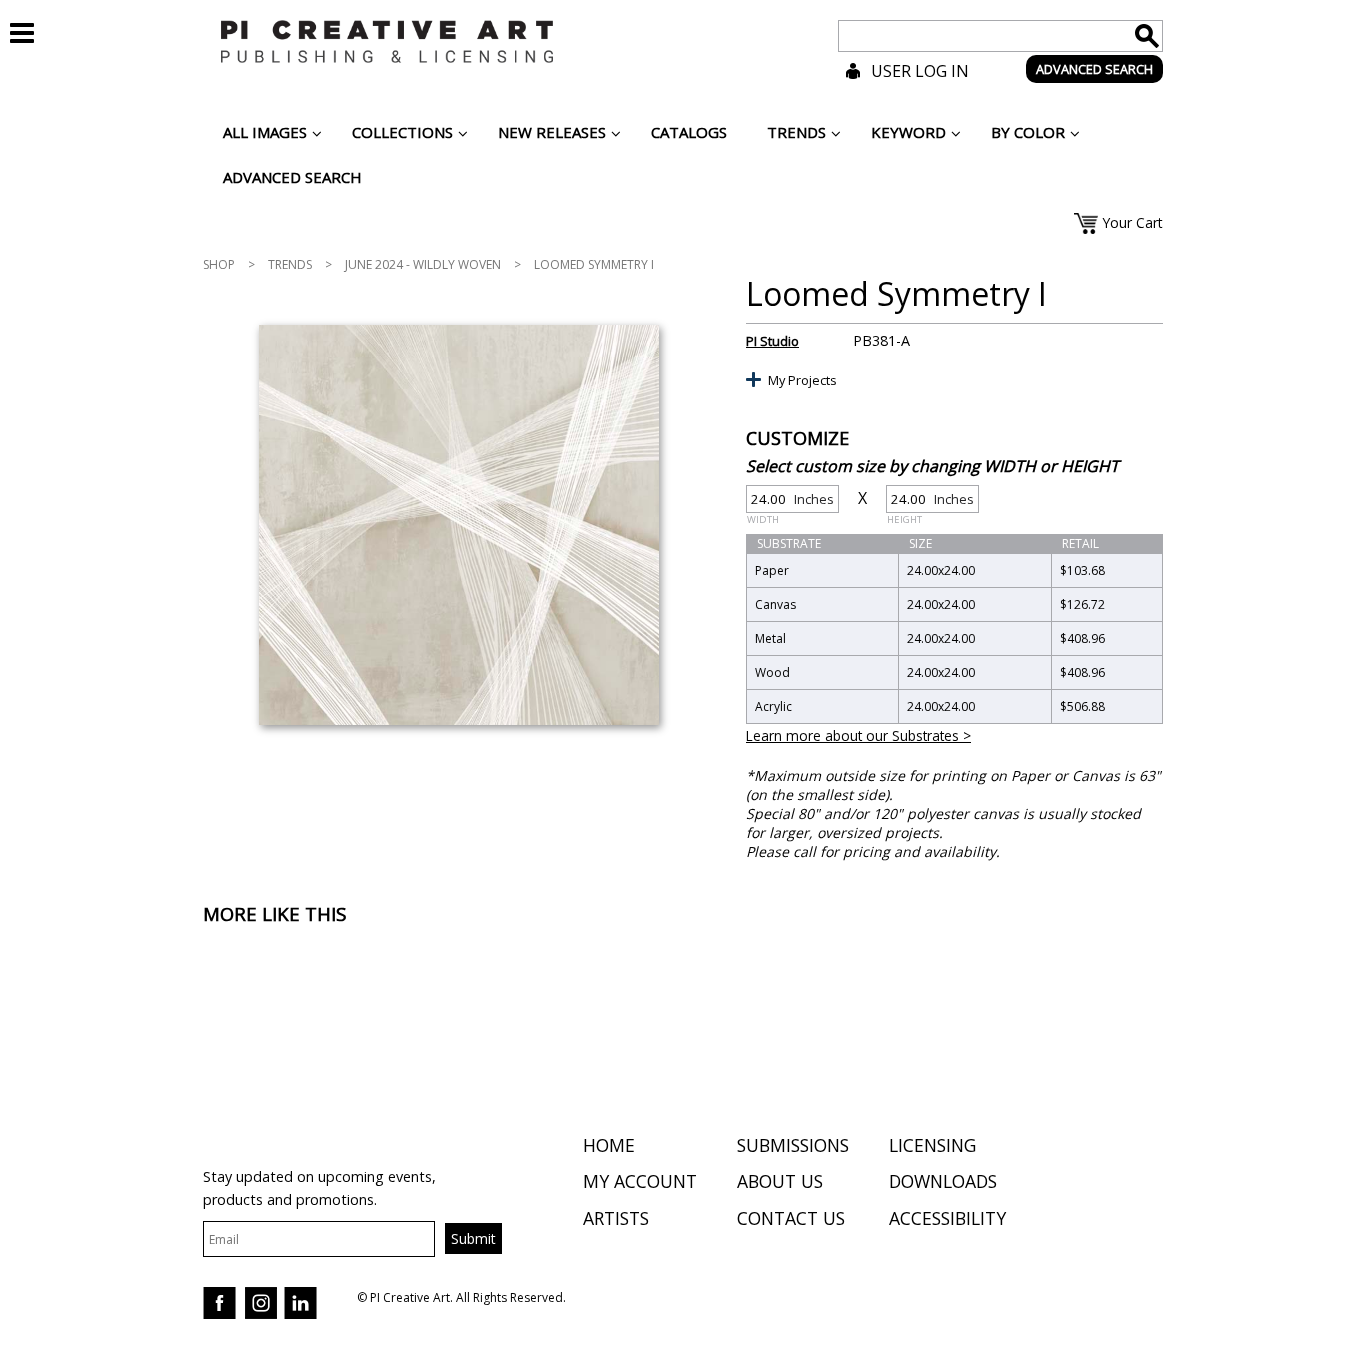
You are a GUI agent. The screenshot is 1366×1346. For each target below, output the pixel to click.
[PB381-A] (458, 525)
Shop (219, 264)
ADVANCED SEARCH (1094, 69)
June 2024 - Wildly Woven (423, 264)
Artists (616, 1218)
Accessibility (947, 1218)
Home (609, 1145)
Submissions (793, 1145)
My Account (640, 1181)
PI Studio (772, 341)
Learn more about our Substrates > (858, 735)
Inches (790, 501)
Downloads (943, 1181)
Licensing (932, 1145)
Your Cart (1132, 222)
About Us (780, 1181)
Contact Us (791, 1218)
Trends (290, 264)
